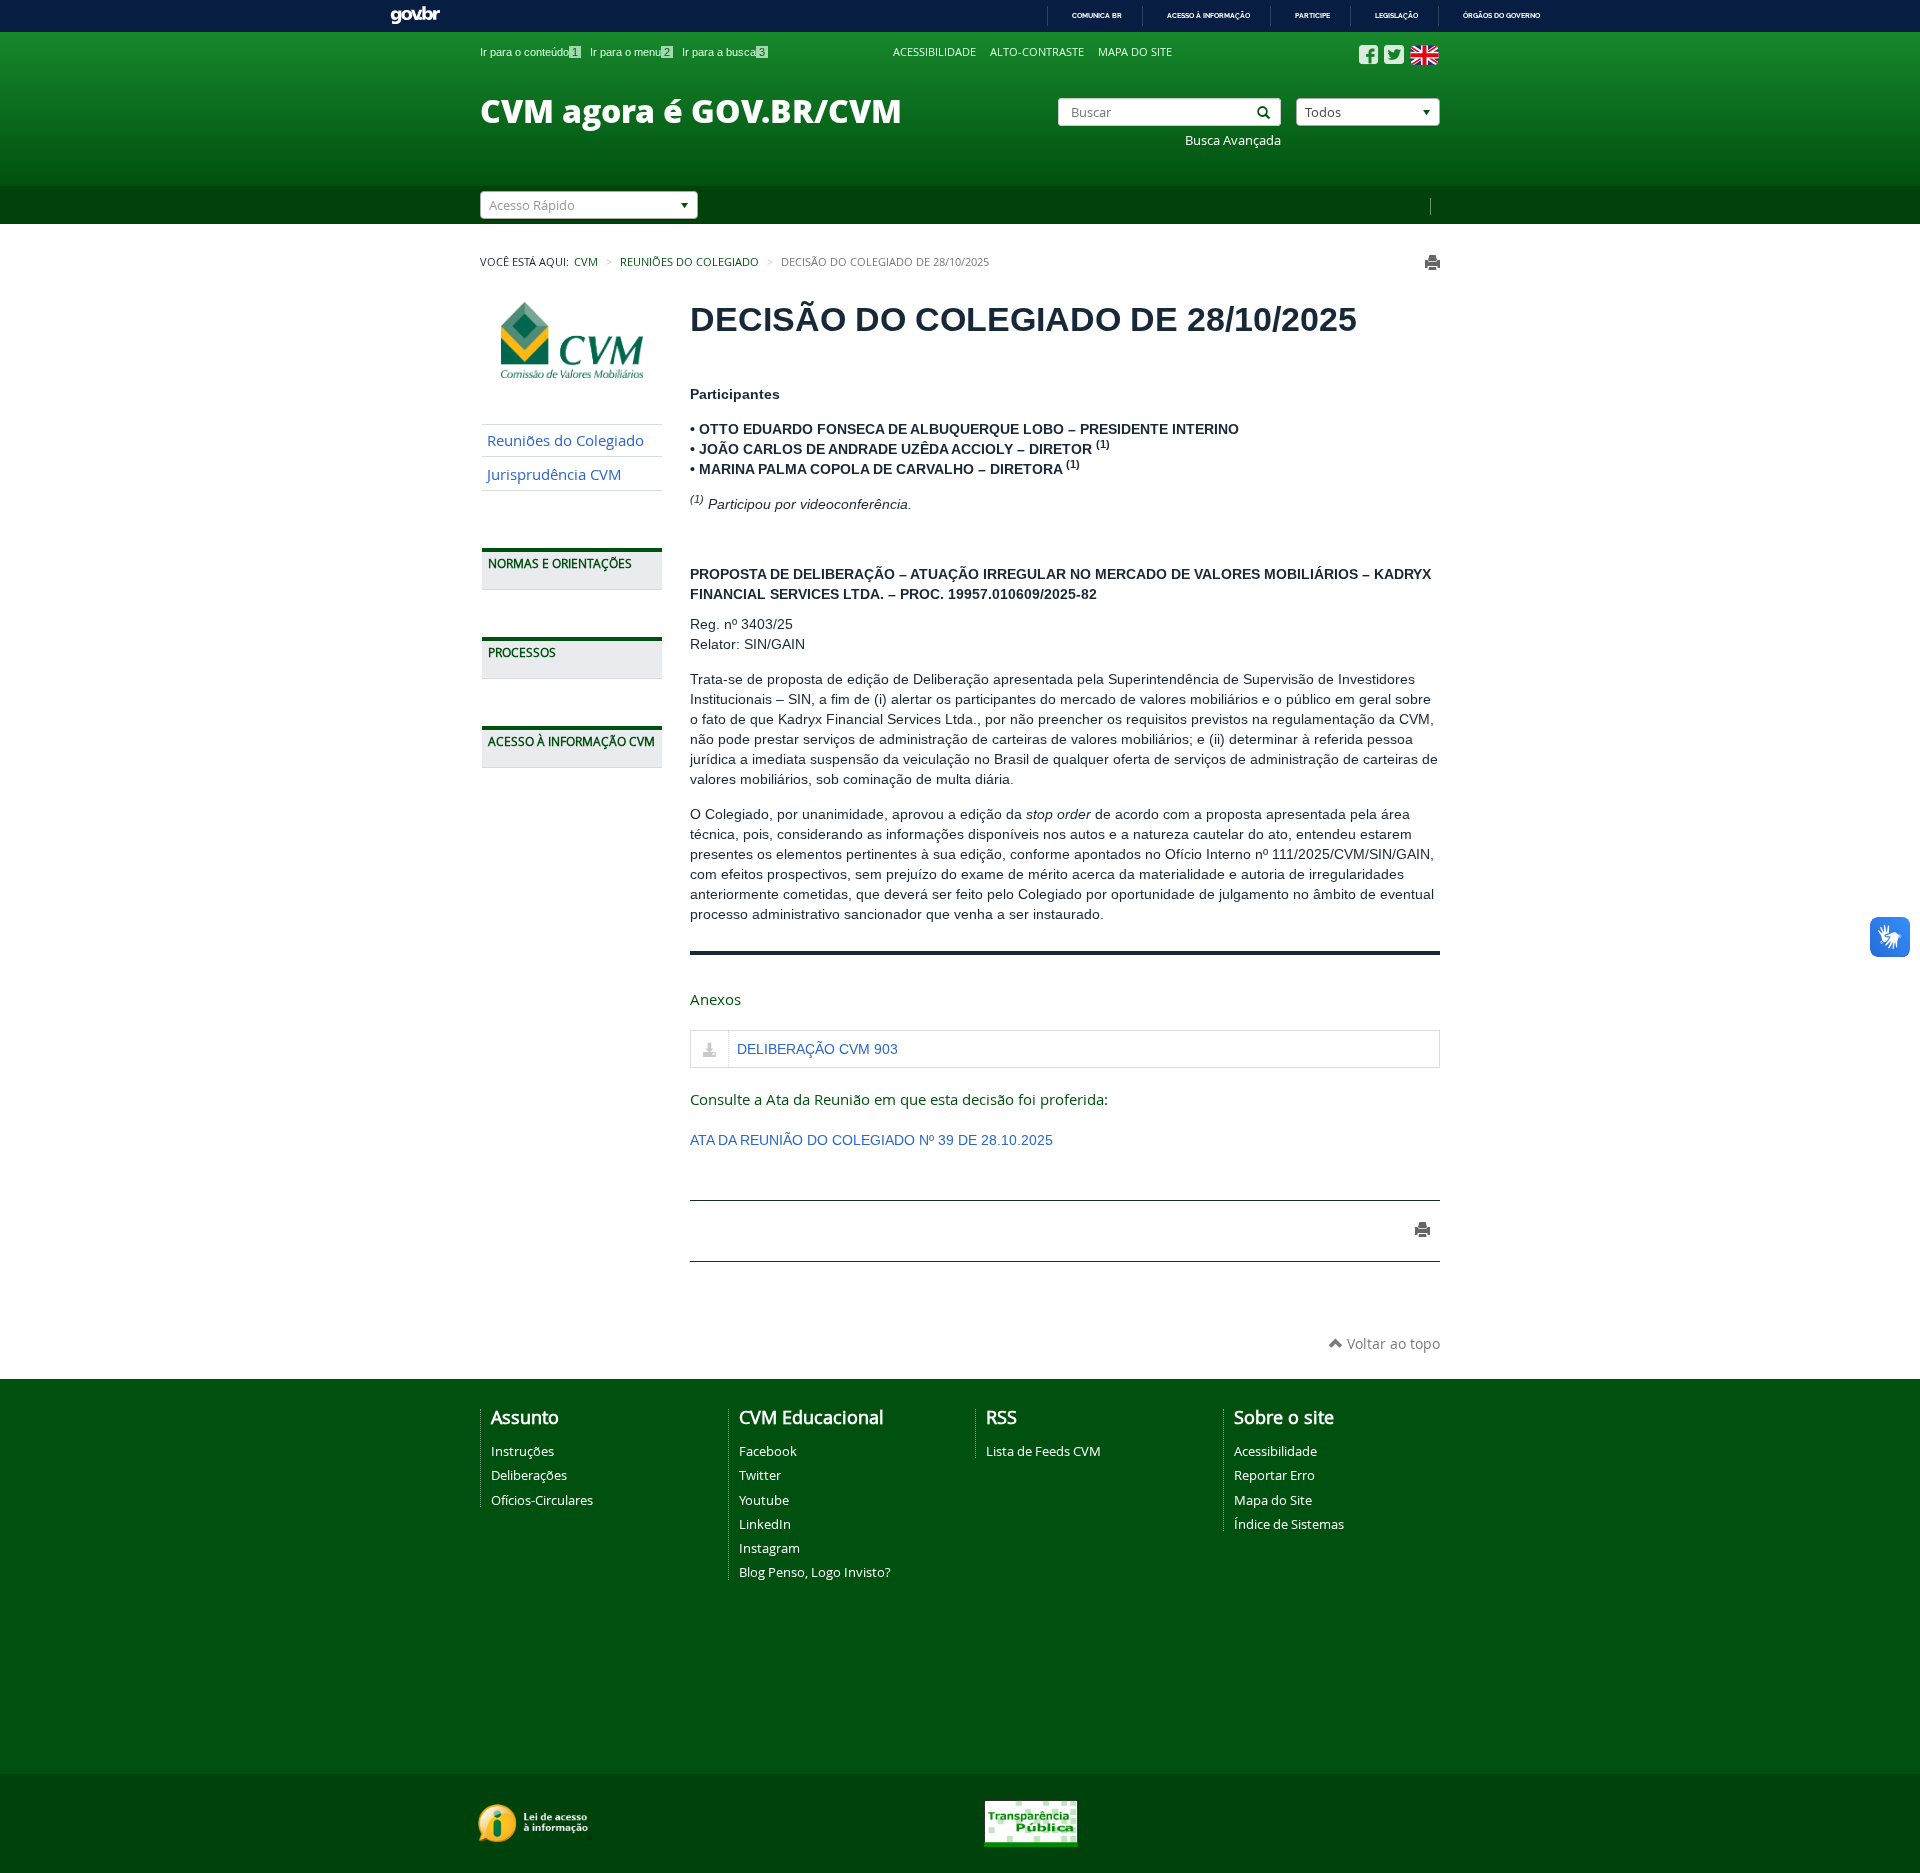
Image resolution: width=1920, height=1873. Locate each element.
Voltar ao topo (1391, 1343)
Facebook (768, 1451)
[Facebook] (1368, 55)
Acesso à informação (1208, 15)
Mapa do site (1135, 52)
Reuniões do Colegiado (689, 262)
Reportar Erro (1274, 1475)
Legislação (1396, 15)
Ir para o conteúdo (529, 52)
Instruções (522, 1451)
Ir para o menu (630, 52)
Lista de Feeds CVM (1043, 1451)
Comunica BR (1097, 15)
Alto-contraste (1037, 52)
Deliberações (529, 1475)
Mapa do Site (1273, 1500)
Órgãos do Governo (1501, 15)
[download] (709, 1051)
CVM (586, 262)
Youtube (764, 1500)
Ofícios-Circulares (542, 1500)
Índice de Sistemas (1289, 1524)
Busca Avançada (1233, 140)
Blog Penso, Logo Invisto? (815, 1572)
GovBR (415, 15)
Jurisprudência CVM (554, 474)
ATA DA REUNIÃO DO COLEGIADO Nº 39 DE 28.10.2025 (871, 1140)
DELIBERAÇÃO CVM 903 (817, 1049)
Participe (1312, 15)
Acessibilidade (934, 52)
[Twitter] (1394, 54)
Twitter (760, 1475)
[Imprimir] (1432, 262)
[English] (1424, 55)
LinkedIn (765, 1524)
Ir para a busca (723, 52)
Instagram (769, 1548)
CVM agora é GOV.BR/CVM (691, 110)
